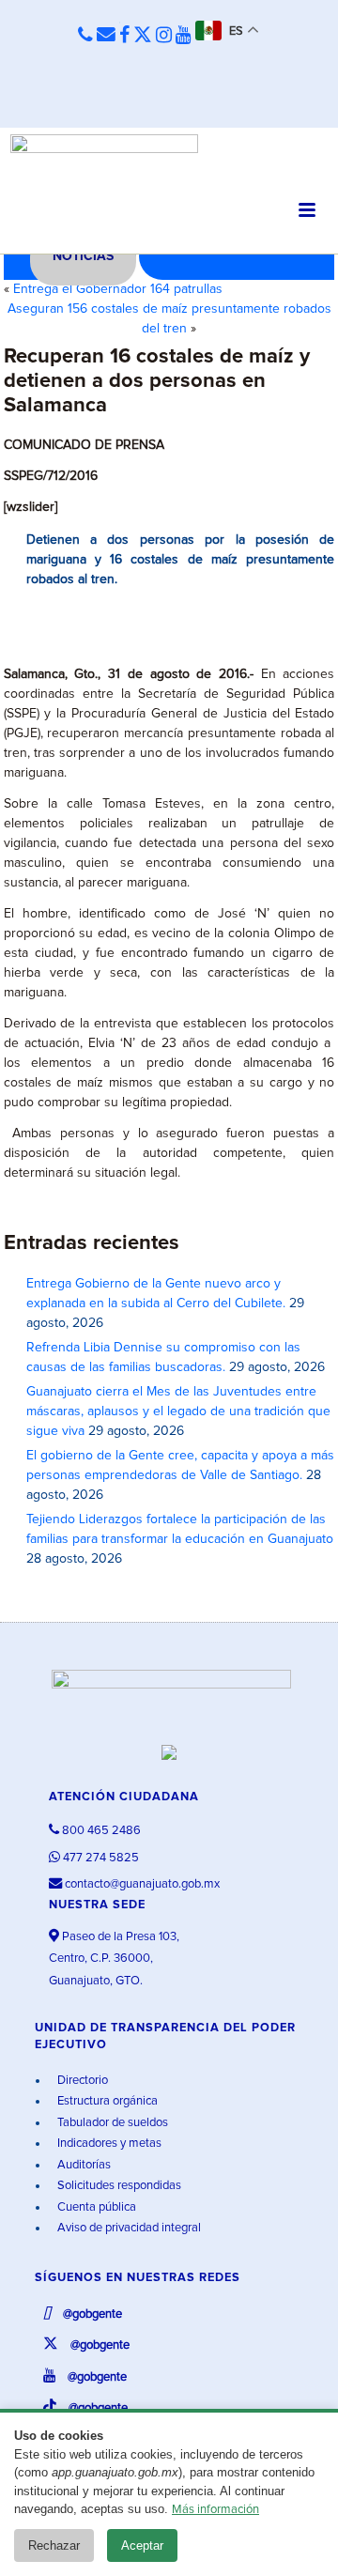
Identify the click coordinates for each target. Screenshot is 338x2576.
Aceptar (142, 2545)
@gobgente (91, 2314)
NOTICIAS (83, 256)
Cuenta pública (95, 2207)
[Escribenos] (106, 36)
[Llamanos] (85, 36)
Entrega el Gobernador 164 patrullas (118, 289)
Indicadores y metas (108, 2144)
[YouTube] (184, 36)
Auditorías (83, 2165)
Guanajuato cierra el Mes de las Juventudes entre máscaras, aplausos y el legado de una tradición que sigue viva (178, 1411)
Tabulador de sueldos (111, 2123)
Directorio (81, 2081)
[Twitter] (143, 36)
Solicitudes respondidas (118, 2186)
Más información (215, 2510)
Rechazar (54, 2545)
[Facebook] (124, 36)
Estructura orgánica (106, 2101)
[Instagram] (164, 36)
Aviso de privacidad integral (128, 2228)
